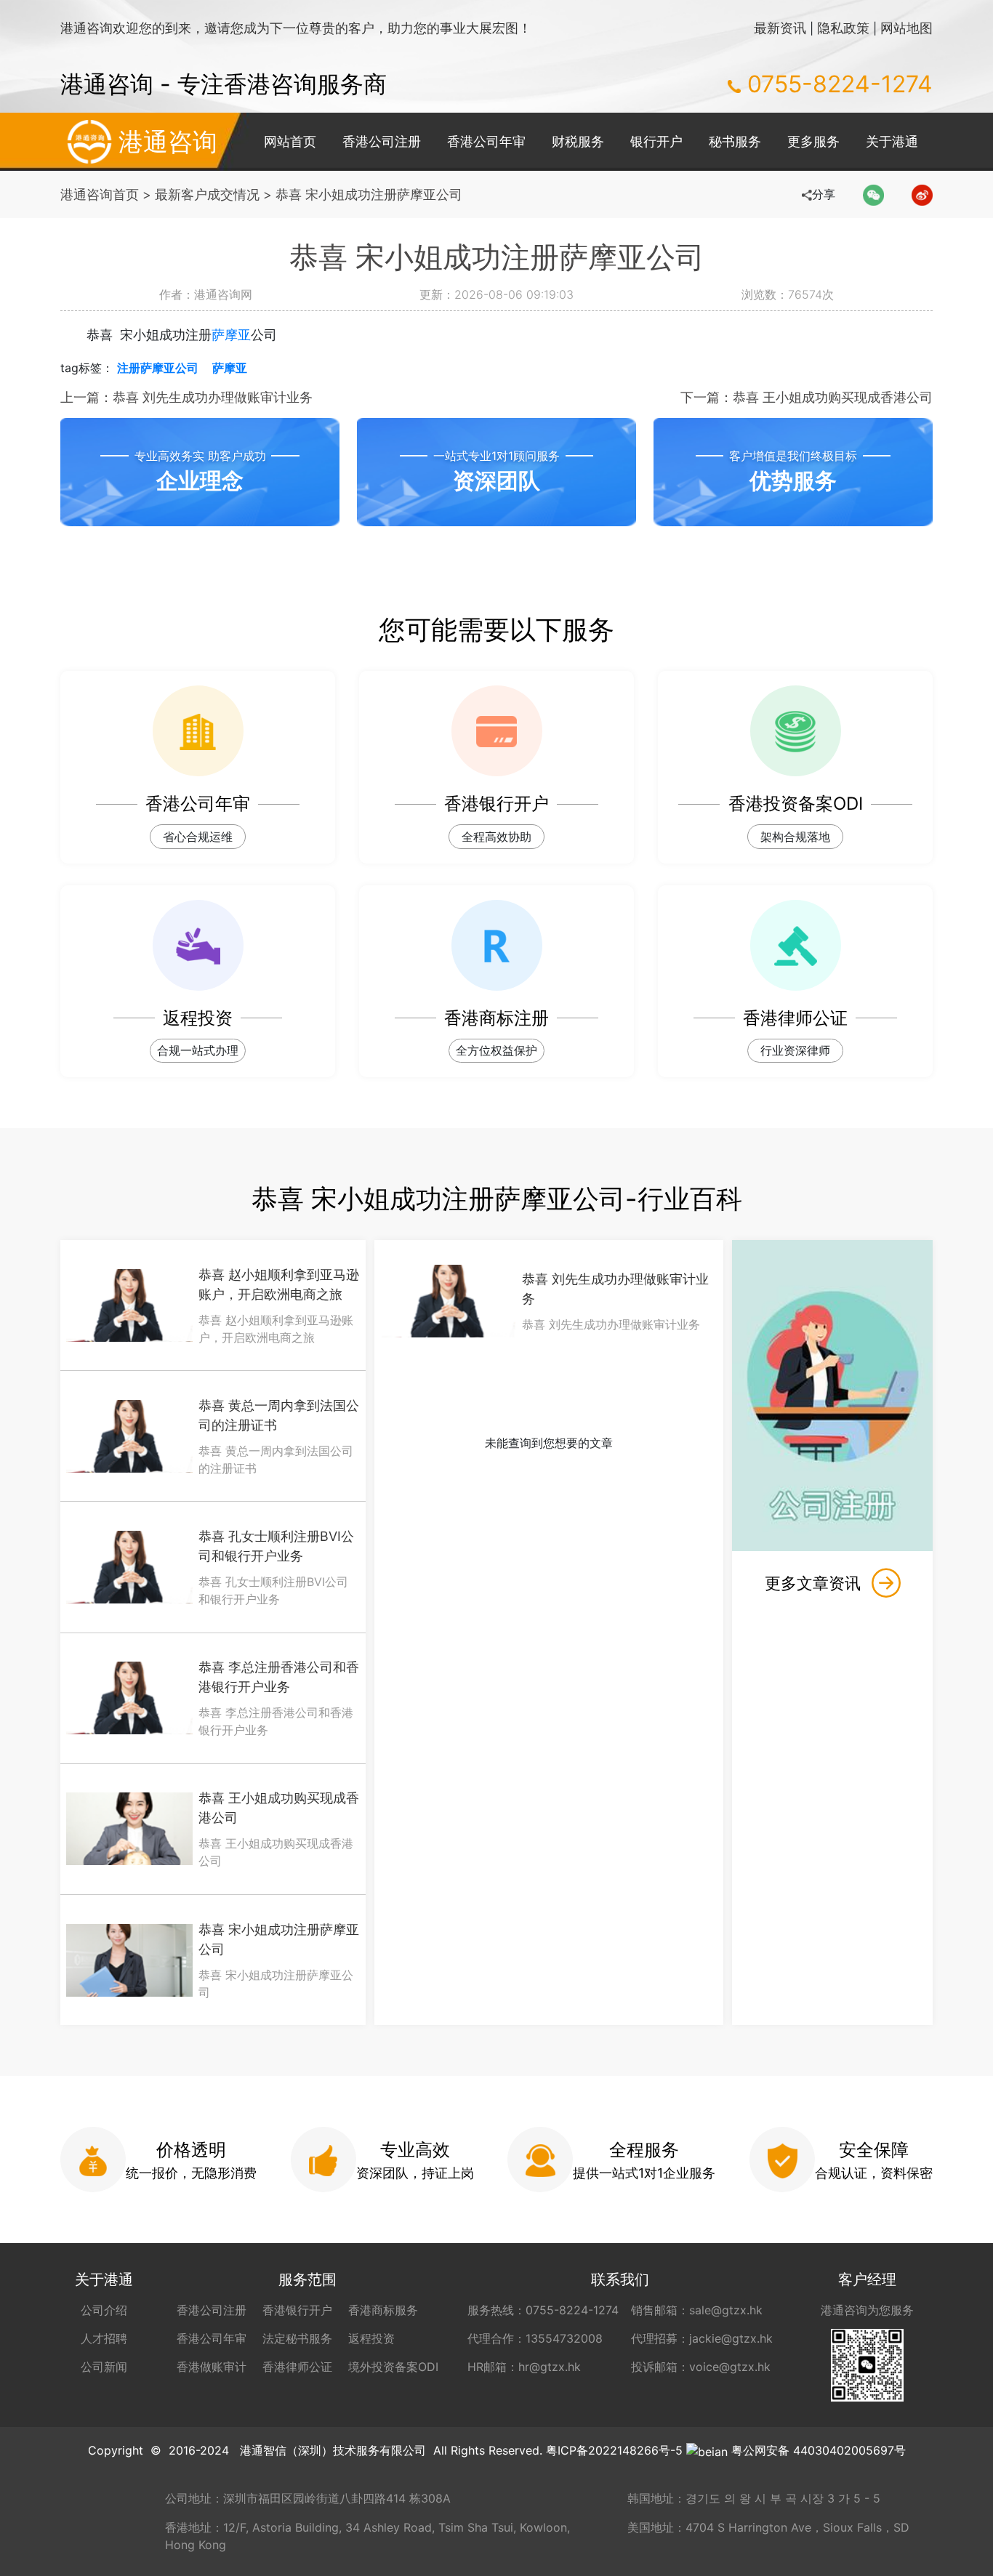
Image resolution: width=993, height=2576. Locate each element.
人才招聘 (104, 2338)
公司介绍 (104, 2310)
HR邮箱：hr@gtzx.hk (524, 2367)
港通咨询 (168, 141)
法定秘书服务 (297, 2338)
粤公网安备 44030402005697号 (819, 2450)
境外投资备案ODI (393, 2367)
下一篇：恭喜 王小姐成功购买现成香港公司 (807, 397)
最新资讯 (780, 28)
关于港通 (892, 141)
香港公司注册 (382, 141)
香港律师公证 (297, 2367)
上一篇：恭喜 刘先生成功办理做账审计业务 (186, 397)
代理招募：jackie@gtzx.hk (702, 2338)
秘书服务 (735, 141)
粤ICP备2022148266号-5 (614, 2450)
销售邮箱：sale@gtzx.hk (697, 2310)
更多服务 (813, 141)
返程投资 (371, 2338)
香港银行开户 (297, 2310)
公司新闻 (104, 2367)
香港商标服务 (383, 2310)
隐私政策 (843, 28)
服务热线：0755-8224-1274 (543, 2310)
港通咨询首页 (100, 194)
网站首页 (290, 141)
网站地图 (906, 28)
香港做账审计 (212, 2367)
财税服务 (578, 141)
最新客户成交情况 (207, 194)
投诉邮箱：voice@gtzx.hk (701, 2367)
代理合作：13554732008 (535, 2338)
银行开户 (656, 141)
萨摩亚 (231, 335)
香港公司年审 (486, 141)
